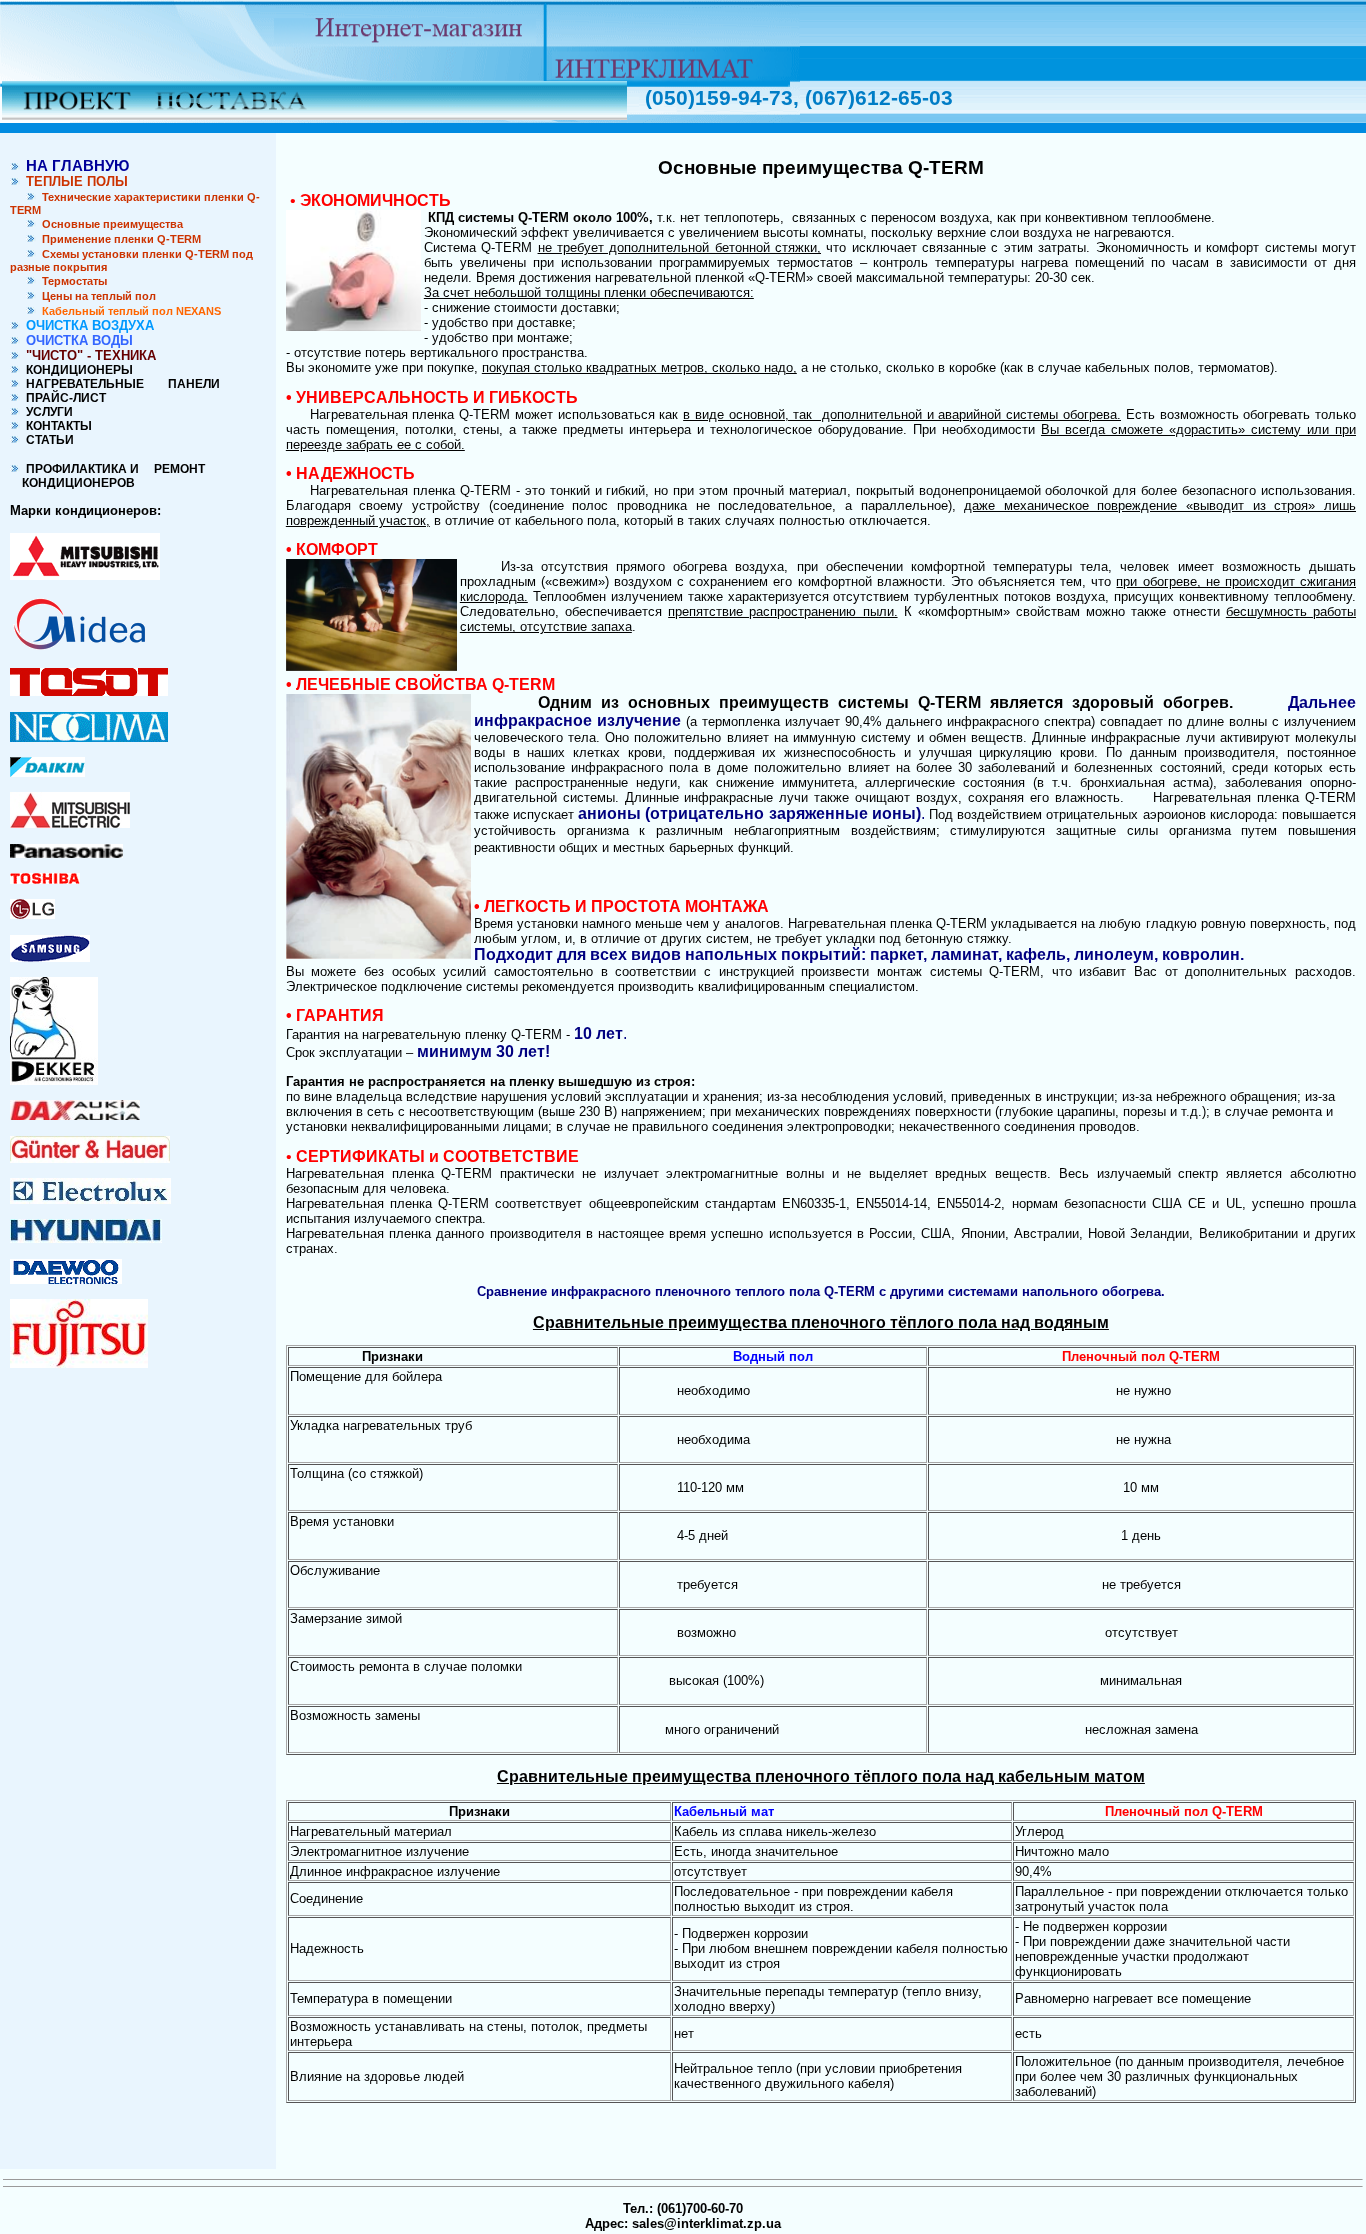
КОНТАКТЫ (56, 426)
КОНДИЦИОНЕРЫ (76, 370)
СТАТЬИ (47, 440)
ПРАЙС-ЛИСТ (63, 398)
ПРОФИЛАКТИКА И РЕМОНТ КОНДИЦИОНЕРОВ (107, 476)
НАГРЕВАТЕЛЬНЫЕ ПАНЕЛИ (120, 384)
